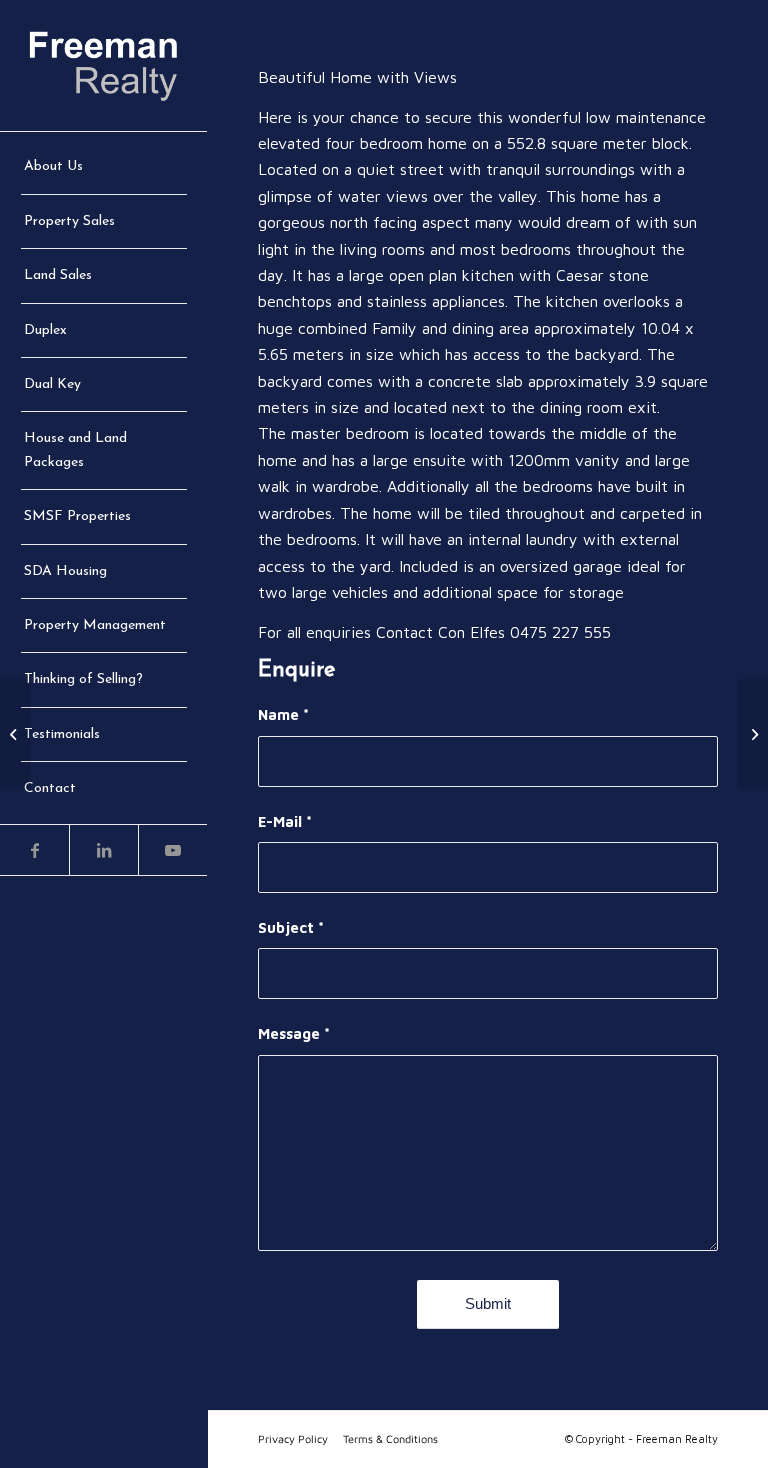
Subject (291, 927)
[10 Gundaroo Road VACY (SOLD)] (752, 734)
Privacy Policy (293, 1438)
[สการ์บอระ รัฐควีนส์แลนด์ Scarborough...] (15, 734)
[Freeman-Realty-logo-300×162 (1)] (104, 66)
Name (283, 714)
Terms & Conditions (390, 1438)
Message (294, 1033)
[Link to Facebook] (34, 850)
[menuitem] (104, 167)
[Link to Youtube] (172, 850)
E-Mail (285, 821)
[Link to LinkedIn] (103, 850)
